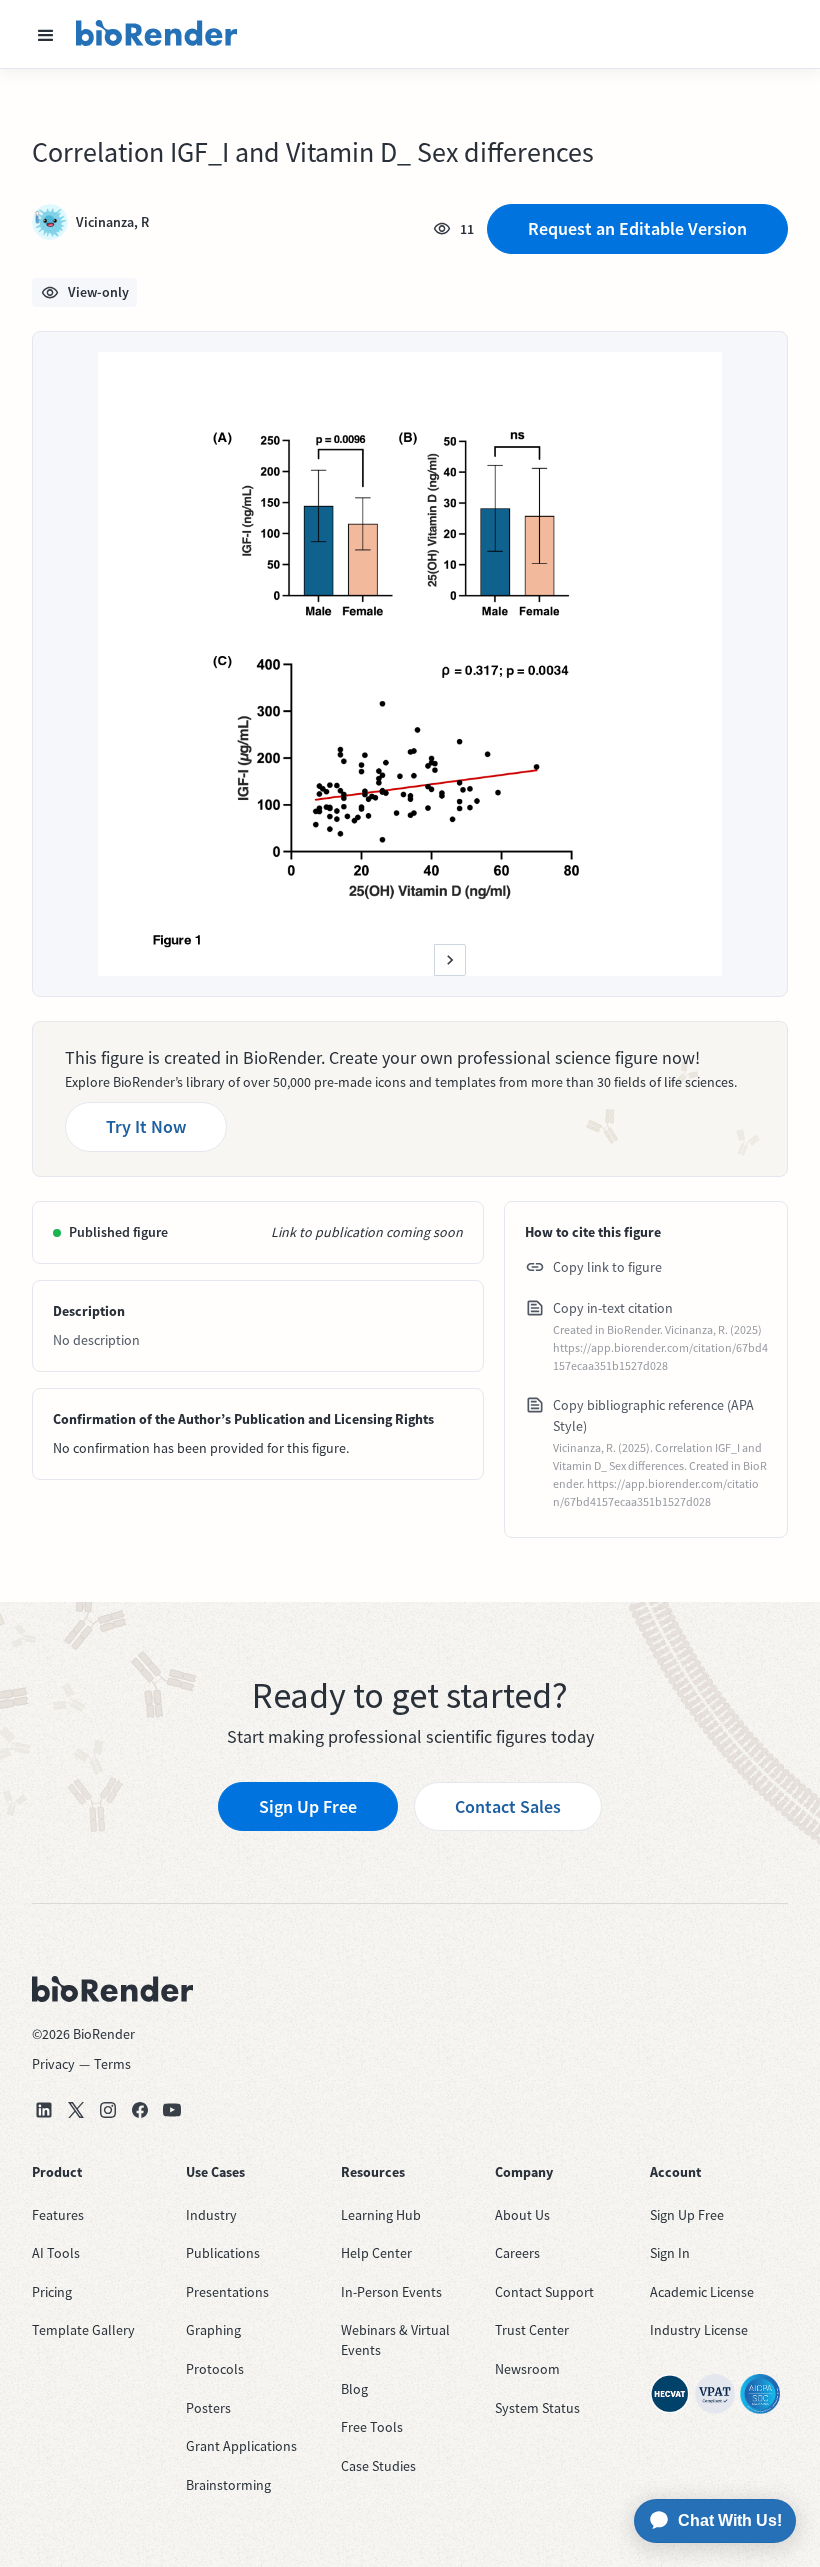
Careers (517, 2253)
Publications (223, 2253)
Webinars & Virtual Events (395, 2340)
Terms (112, 2064)
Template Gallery (83, 2330)
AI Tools (56, 2253)
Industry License (699, 2330)
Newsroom (527, 2369)
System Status (537, 2408)
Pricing (52, 2292)
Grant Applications (241, 2446)
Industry (211, 2215)
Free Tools (372, 2427)
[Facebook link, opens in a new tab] (140, 2110)
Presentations (227, 2292)
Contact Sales (508, 1806)
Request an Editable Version (637, 228)
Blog (354, 2389)
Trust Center (532, 2330)
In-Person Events (391, 2292)
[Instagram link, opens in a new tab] (108, 2110)
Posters (208, 2408)
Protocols (215, 2369)
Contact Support (544, 2292)
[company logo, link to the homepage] (157, 34)
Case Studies (378, 2466)
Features (58, 2215)
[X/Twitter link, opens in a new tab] (76, 2110)
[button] (46, 34)
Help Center (376, 2253)
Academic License (702, 2292)
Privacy (53, 2064)
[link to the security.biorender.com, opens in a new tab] (670, 2394)
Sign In (670, 2253)
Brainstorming (228, 2485)
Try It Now (146, 1126)
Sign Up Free (308, 1806)
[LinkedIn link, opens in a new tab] (44, 2110)
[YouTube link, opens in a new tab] (172, 2110)
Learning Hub (381, 2215)
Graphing (213, 2330)
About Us (522, 2215)
